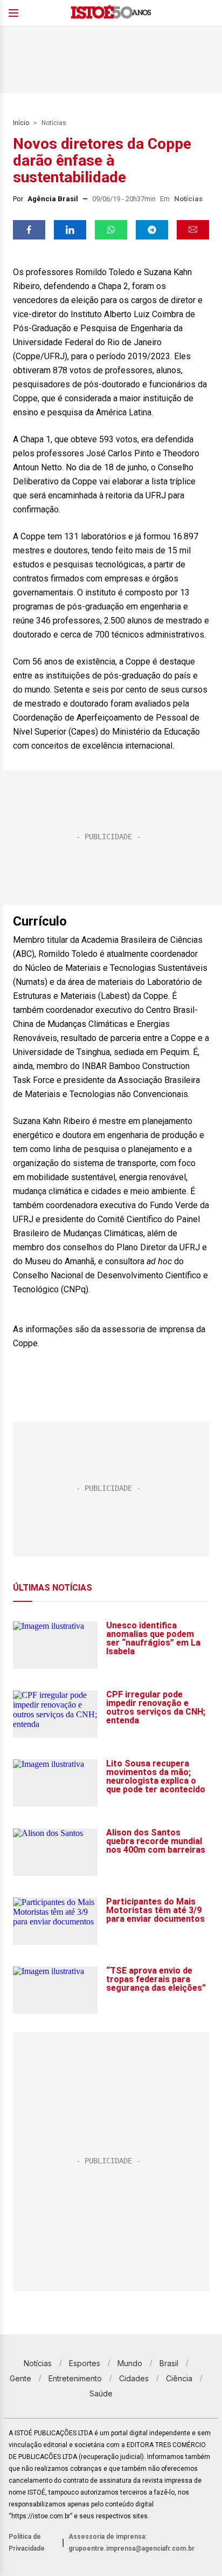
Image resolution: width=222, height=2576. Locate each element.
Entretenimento (75, 2378)
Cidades (134, 2378)
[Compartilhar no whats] (111, 230)
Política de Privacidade (27, 2543)
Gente (20, 2378)
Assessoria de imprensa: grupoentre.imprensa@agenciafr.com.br (131, 2543)
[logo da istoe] (111, 13)
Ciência (179, 2378)
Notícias (54, 123)
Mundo (130, 2363)
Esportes (85, 2363)
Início (21, 123)
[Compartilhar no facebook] (29, 230)
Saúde (101, 2393)
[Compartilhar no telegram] (152, 230)
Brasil (169, 2363)
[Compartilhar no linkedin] (70, 230)
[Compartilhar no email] (193, 230)
